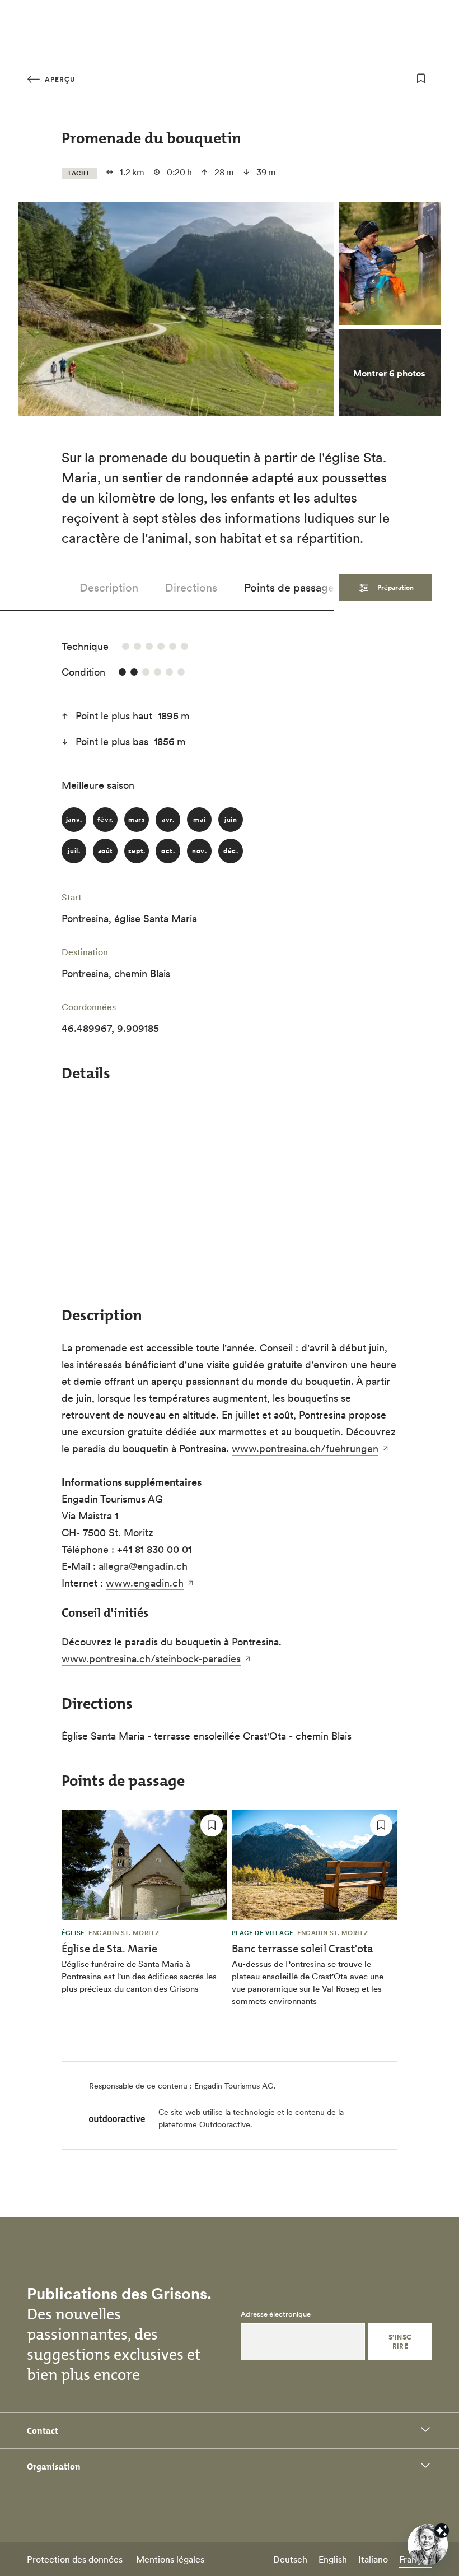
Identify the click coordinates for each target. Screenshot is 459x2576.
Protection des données (75, 2559)
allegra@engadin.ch (143, 1566)
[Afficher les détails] (442, 2531)
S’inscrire (400, 2342)
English (333, 2559)
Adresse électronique (276, 2314)
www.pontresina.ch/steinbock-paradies (151, 1659)
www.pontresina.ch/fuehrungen (305, 1449)
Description (109, 588)
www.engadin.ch (145, 1583)
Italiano (373, 2559)
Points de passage (289, 588)
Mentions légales (170, 2559)
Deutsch (290, 2559)
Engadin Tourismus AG (234, 2086)
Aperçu (59, 79)
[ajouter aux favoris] (421, 78)
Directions (191, 588)
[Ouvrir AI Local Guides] (428, 2545)
